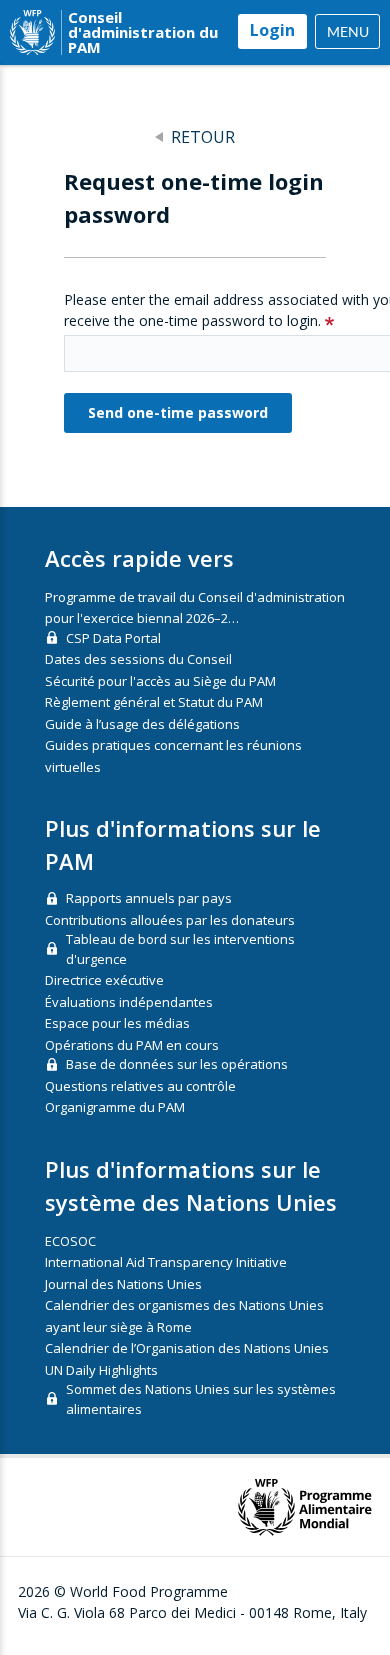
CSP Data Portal (113, 638)
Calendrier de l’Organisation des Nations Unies (187, 1348)
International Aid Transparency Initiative (166, 1262)
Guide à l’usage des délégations (142, 724)
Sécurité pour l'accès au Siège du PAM (160, 681)
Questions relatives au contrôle (140, 1086)
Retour (203, 137)
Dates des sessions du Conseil (138, 659)
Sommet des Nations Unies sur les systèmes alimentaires (201, 1399)
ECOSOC (70, 1241)
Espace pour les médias (117, 1023)
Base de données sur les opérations (177, 1064)
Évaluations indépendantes (129, 1002)
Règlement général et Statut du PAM (154, 702)
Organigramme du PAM (115, 1107)
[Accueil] (32, 32)
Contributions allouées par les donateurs (170, 920)
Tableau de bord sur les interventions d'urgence (180, 949)
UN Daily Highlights (101, 1370)
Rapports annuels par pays (149, 898)
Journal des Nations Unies (123, 1284)
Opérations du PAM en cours (132, 1045)
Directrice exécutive (104, 980)
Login (272, 30)
